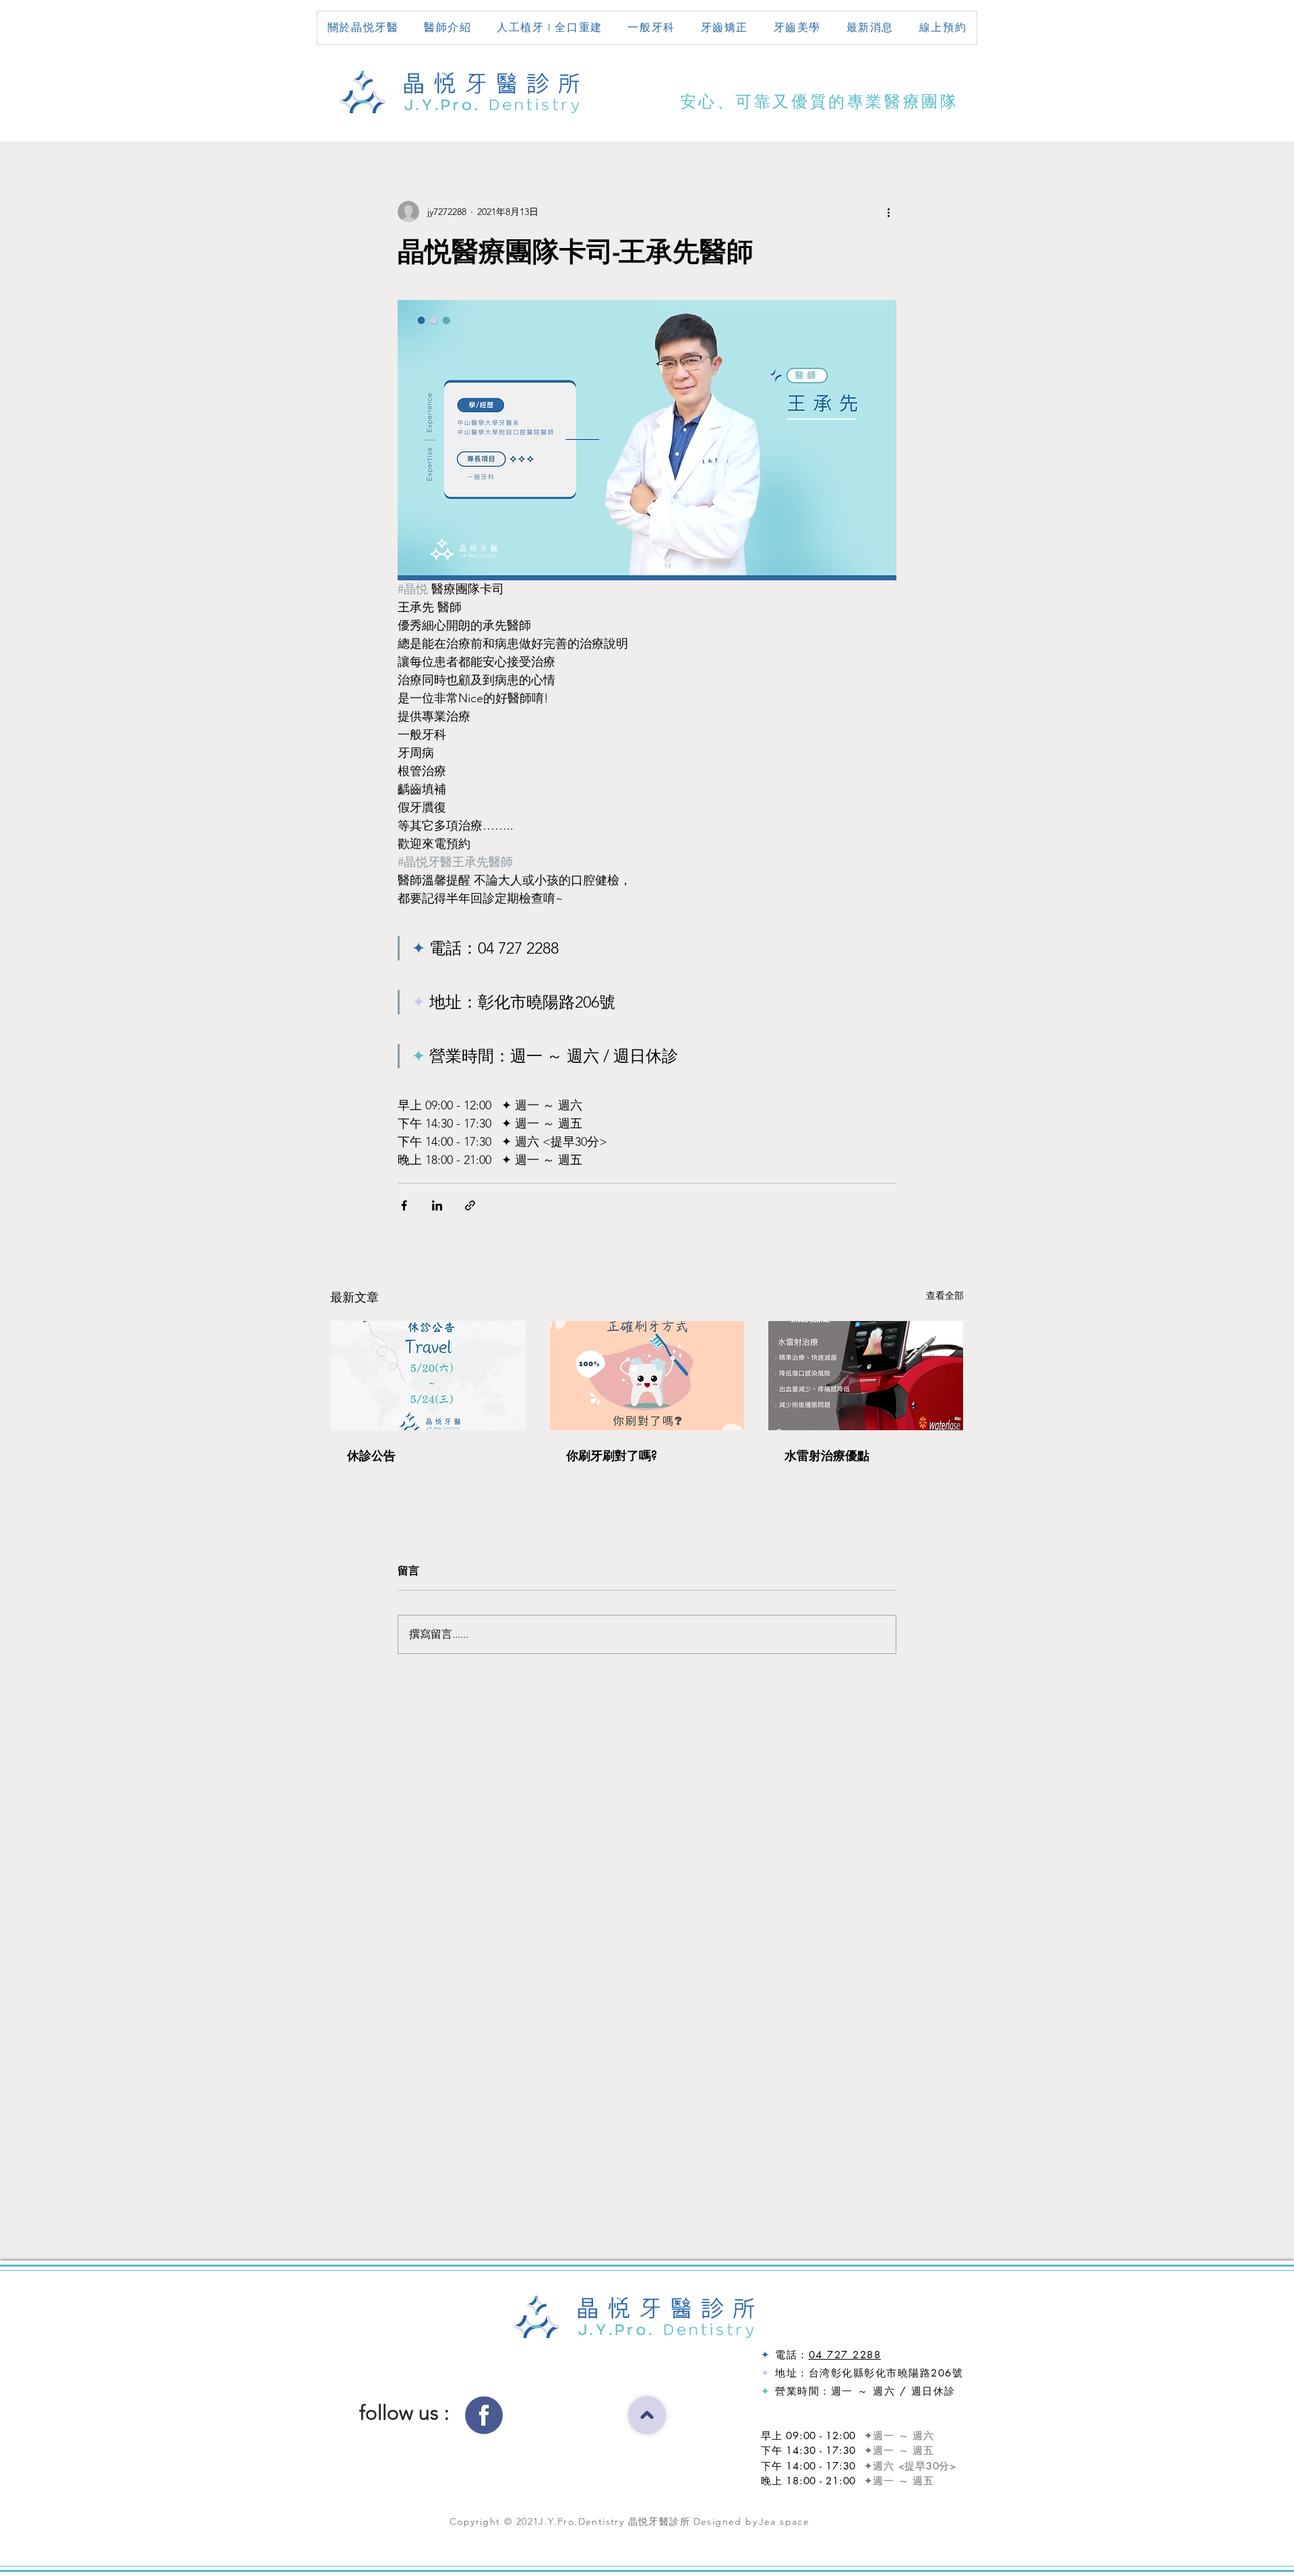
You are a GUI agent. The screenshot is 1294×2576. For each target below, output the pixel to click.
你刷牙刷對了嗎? (612, 1455)
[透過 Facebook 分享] (404, 1205)
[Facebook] (484, 2413)
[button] (448, 28)
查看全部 (945, 1295)
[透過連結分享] (470, 1205)
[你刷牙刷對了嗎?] (647, 1376)
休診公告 (371, 1455)
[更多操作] (888, 212)
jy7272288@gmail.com (807, 2336)
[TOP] (647, 2415)
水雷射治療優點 (827, 1455)
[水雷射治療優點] (866, 1376)
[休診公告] (428, 1376)
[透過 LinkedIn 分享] (437, 1205)
